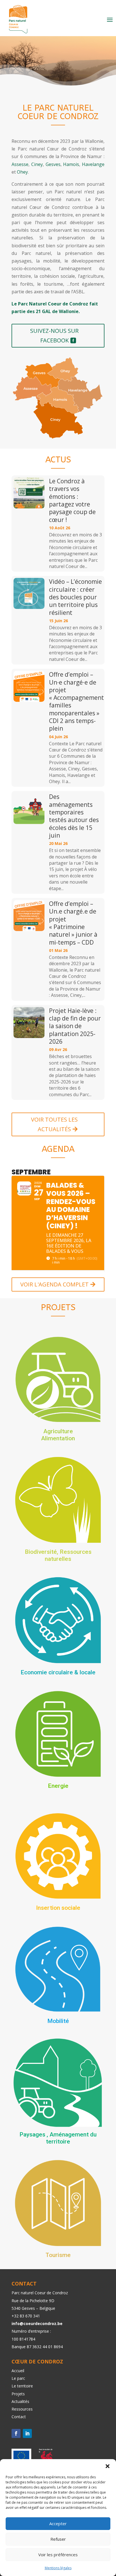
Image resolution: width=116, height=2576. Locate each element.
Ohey (22, 172)
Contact (19, 2417)
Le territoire (22, 2386)
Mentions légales (58, 2568)
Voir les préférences (58, 2555)
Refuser (58, 2539)
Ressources (22, 2409)
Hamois (71, 164)
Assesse (20, 164)
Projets (18, 2394)
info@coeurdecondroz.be (37, 2323)
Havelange (93, 164)
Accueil (18, 2371)
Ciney (37, 164)
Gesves (53, 164)
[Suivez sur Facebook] (16, 2433)
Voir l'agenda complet (54, 1284)
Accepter (58, 2523)
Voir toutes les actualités (54, 1124)
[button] (108, 2466)
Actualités (20, 2401)
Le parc (18, 2378)
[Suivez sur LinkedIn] (27, 2433)
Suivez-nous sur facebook (54, 336)
